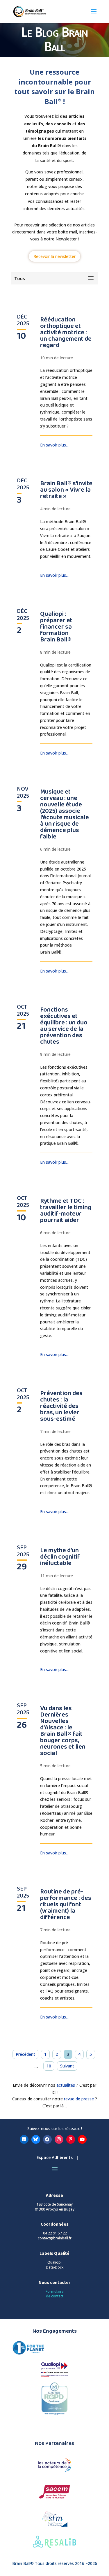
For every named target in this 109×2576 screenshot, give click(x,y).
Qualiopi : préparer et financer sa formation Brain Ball (56, 627)
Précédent (25, 2054)
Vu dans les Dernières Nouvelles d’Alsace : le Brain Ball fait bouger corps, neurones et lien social (63, 1731)
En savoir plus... (54, 445)
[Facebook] (47, 2139)
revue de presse (78, 2099)
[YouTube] (82, 2139)
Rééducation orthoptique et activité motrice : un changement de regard (66, 332)
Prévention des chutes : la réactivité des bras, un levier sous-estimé (61, 1406)
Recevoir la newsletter (54, 256)
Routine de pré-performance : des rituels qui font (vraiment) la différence (66, 1904)
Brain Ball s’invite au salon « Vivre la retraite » (66, 490)
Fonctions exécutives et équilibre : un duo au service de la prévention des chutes (64, 1026)
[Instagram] (59, 2139)
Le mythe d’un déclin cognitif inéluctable (60, 1557)
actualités (66, 2085)
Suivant (67, 2066)
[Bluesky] (36, 2139)
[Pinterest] (71, 2139)
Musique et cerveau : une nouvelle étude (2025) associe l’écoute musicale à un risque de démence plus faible (65, 814)
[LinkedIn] (24, 2139)
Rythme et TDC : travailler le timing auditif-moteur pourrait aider (66, 1210)
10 (49, 2066)
